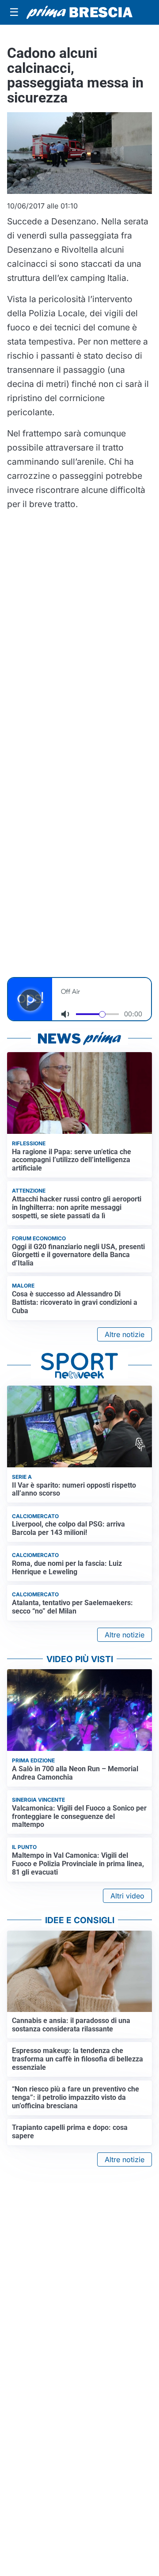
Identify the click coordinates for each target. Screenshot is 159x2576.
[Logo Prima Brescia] (79, 13)
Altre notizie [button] (125, 1334)
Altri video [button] (127, 1896)
